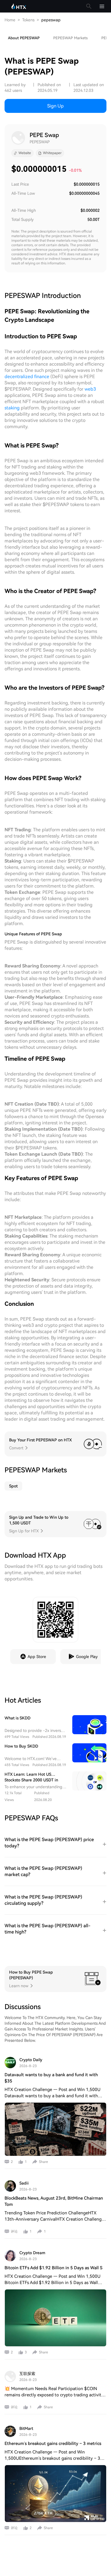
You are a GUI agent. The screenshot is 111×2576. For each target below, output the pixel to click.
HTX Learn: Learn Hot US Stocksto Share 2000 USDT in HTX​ (31, 1780)
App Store (37, 1657)
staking (12, 408)
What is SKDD (18, 1718)
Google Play (87, 1657)
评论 (14, 2231)
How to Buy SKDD (21, 1746)
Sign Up (55, 106)
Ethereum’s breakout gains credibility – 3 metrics (53, 2444)
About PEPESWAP (24, 38)
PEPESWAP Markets (70, 38)
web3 (90, 389)
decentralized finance (27, 377)
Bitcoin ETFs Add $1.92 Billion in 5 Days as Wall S (54, 2268)
